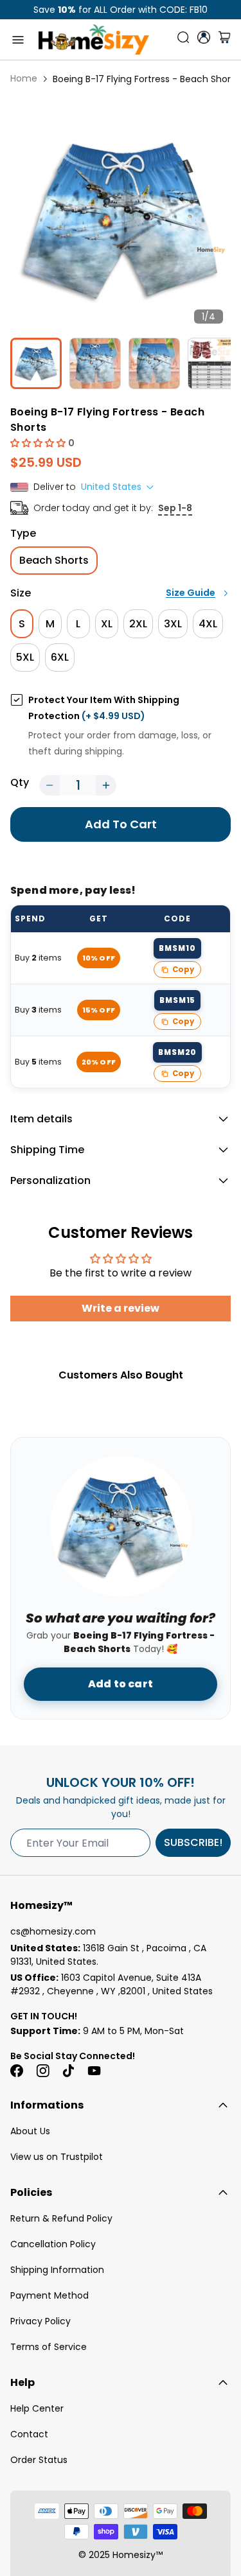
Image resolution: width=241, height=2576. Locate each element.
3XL (173, 624)
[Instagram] (42, 2071)
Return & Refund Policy (61, 2218)
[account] (204, 37)
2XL (138, 624)
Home (24, 78)
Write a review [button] (121, 1308)
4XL (208, 624)
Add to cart (121, 1684)
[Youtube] (94, 2071)
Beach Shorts (54, 560)
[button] (39, 443)
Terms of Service (49, 2347)
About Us (30, 2131)
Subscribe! (193, 1842)
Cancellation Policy (53, 2244)
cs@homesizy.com (53, 1931)
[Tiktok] (68, 2071)
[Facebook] (17, 2071)
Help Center (37, 2408)
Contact (29, 2434)
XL (107, 624)
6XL (60, 657)
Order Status (39, 2460)
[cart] (224, 40)
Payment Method (49, 2295)
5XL (25, 657)
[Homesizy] (94, 39)
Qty (20, 782)
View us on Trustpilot (57, 2157)
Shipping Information (57, 2270)
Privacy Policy (40, 2321)
